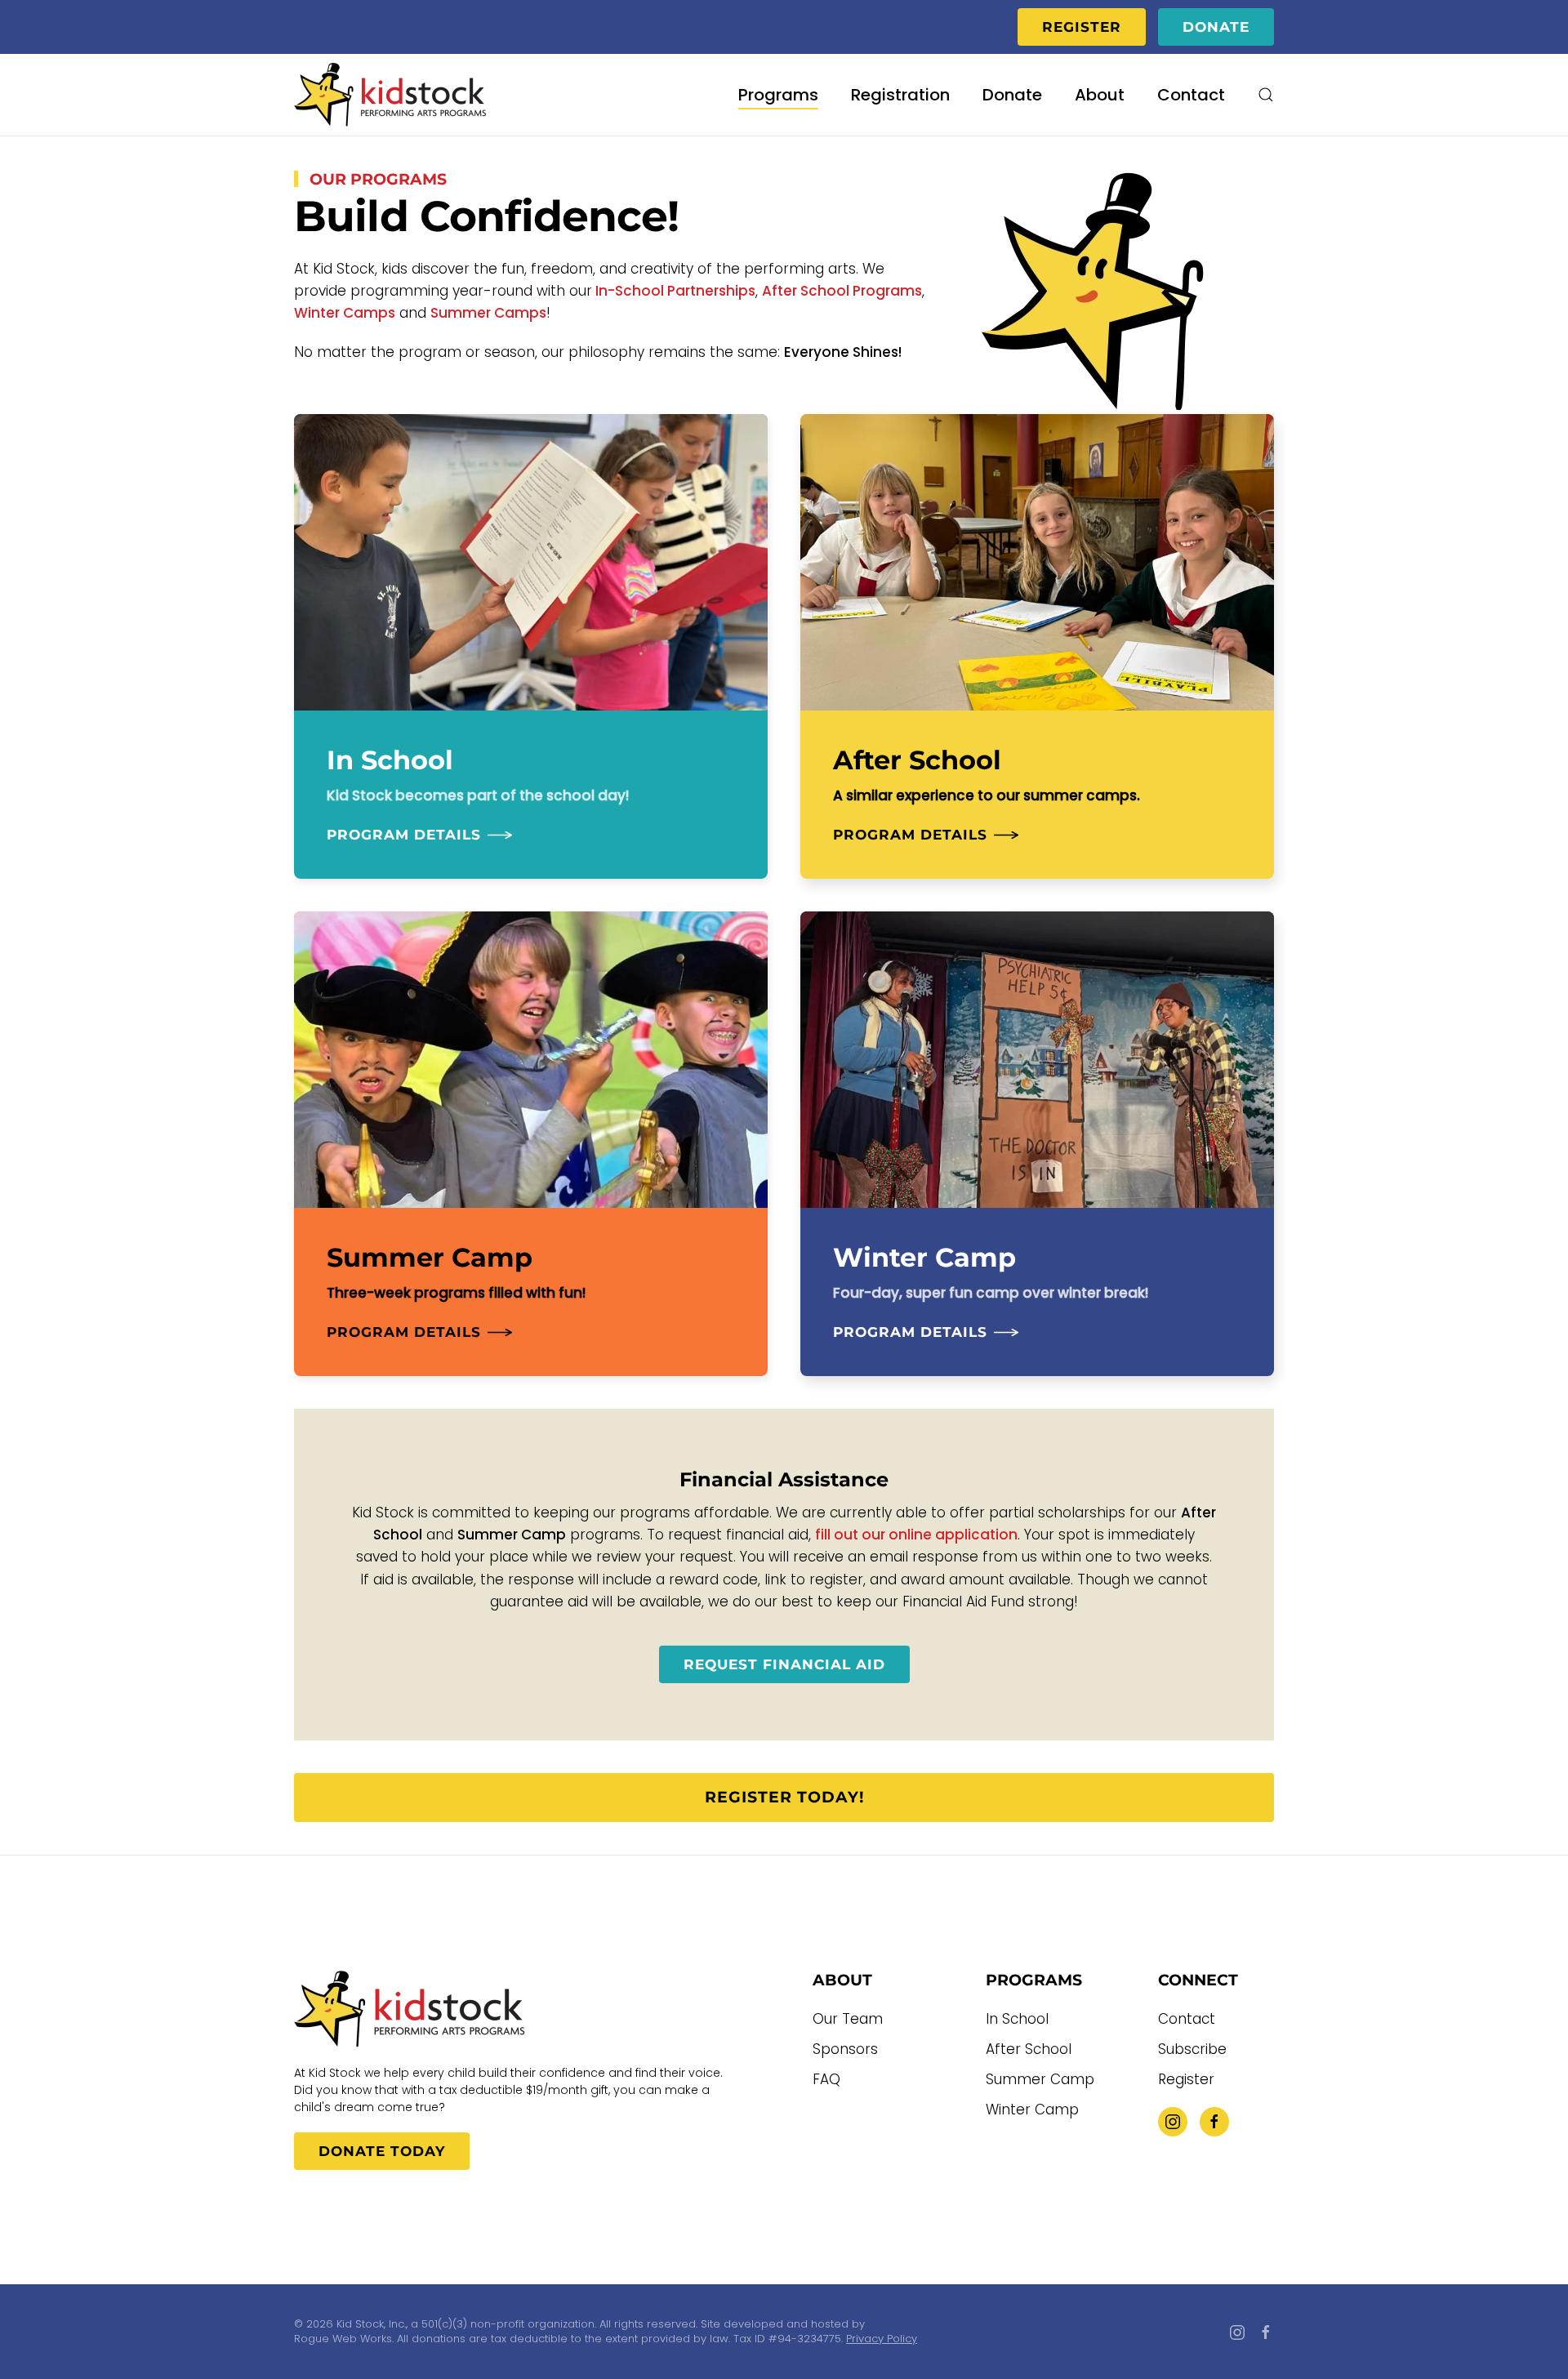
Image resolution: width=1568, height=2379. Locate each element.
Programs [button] (778, 95)
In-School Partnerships (674, 291)
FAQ (826, 2079)
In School (1017, 2019)
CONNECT (1198, 1980)
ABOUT (842, 1980)
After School (1029, 2049)
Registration (900, 95)
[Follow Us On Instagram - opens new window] (1173, 2122)
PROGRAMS (1034, 1980)
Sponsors (845, 2049)
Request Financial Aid (784, 1664)
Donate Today (382, 2151)
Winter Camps (345, 313)
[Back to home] (392, 95)
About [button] (1100, 95)
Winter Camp (1032, 2109)
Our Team (848, 2019)
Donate (1216, 27)
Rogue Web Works (343, 2339)
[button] (1266, 95)
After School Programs (842, 291)
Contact (1191, 95)
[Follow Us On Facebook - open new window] (1214, 2122)
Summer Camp (1040, 2079)
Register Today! (784, 1797)
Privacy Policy (882, 2339)
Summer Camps (488, 313)
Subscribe (1192, 2049)
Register (1082, 27)
